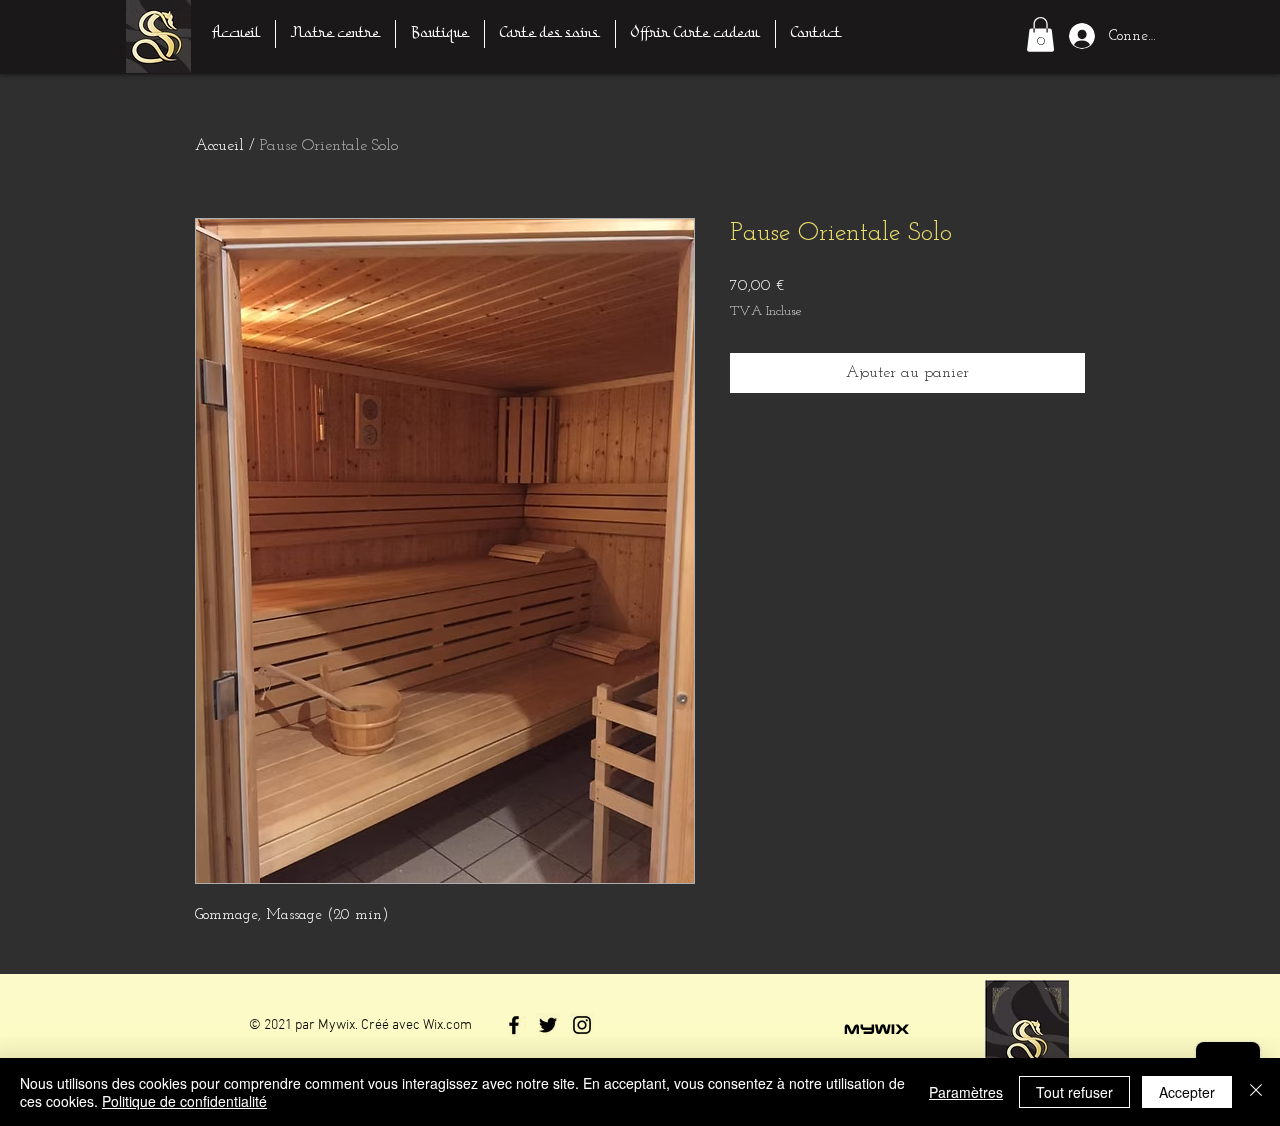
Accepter (1187, 1092)
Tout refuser (1074, 1092)
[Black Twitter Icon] (548, 1025)
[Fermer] (1256, 1092)
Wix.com (447, 1025)
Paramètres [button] (966, 1092)
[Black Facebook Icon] (514, 1025)
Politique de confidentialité (184, 1101)
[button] (1040, 34)
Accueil (219, 146)
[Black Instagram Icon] (582, 1025)
